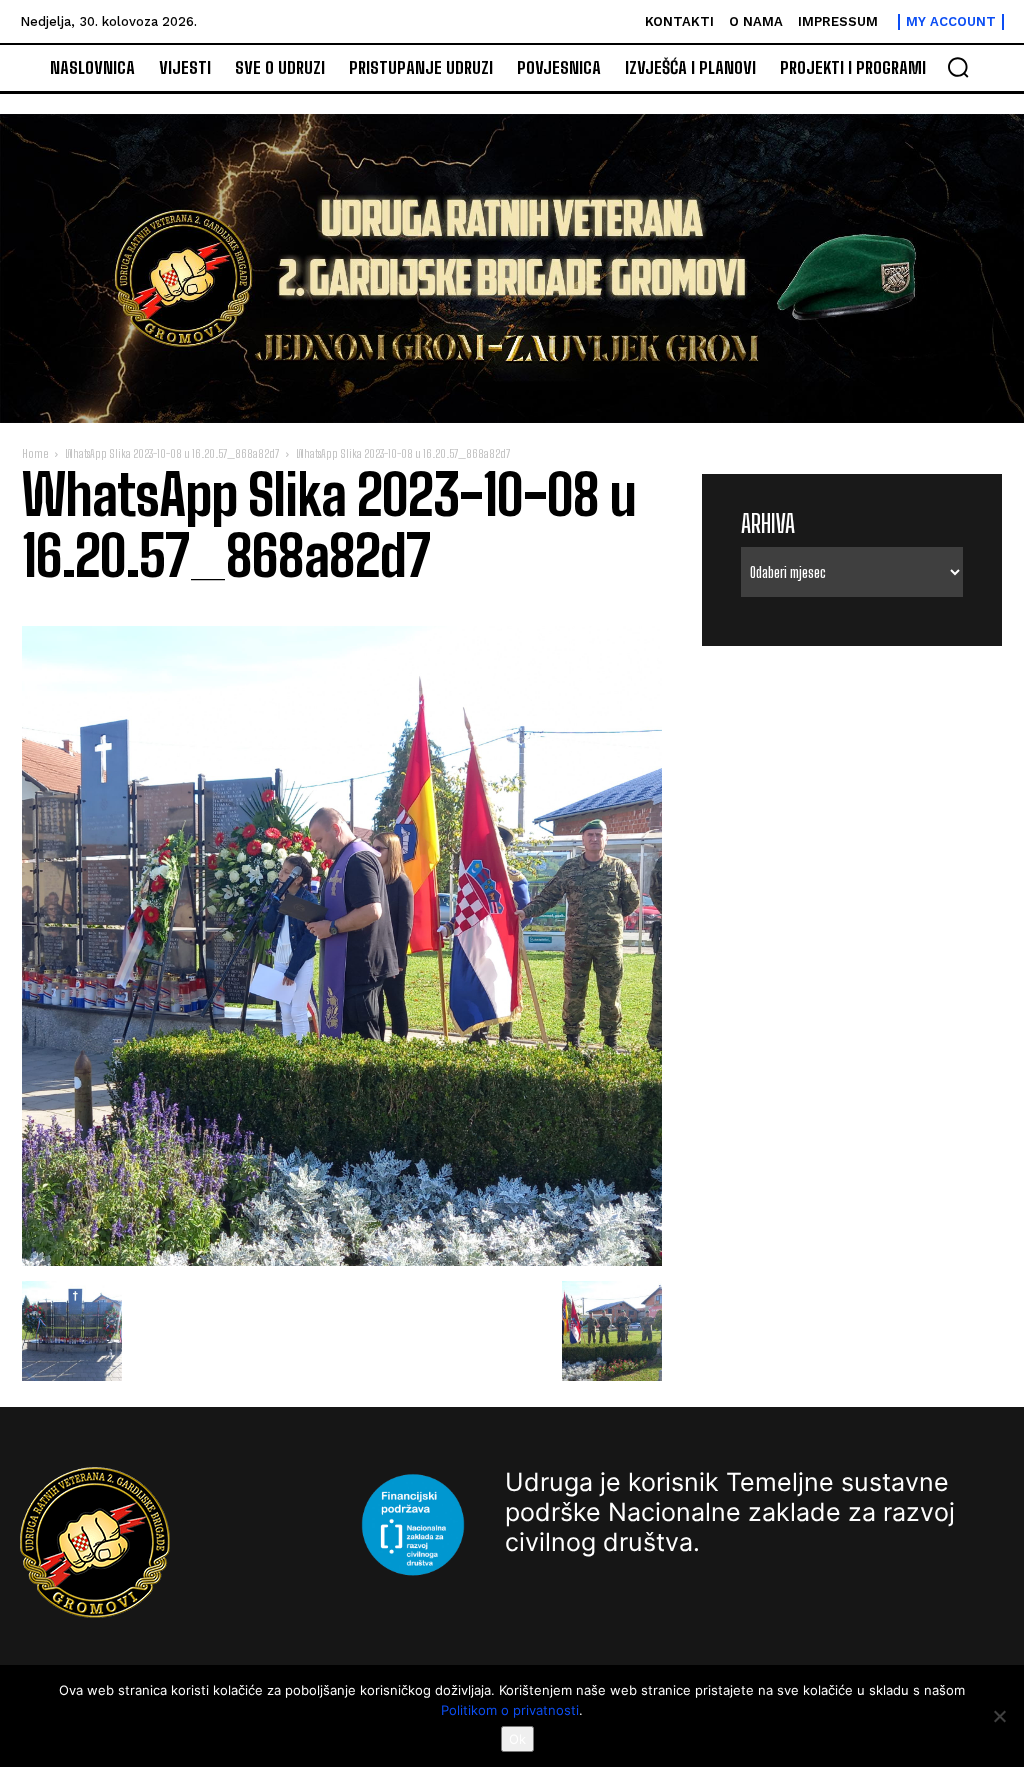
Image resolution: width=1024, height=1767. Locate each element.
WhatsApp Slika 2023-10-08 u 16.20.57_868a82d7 (172, 453)
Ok (517, 1739)
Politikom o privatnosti (510, 1710)
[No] (999, 1716)
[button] (958, 67)
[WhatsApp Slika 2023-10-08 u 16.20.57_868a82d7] (342, 1260)
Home (35, 453)
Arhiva (768, 523)
